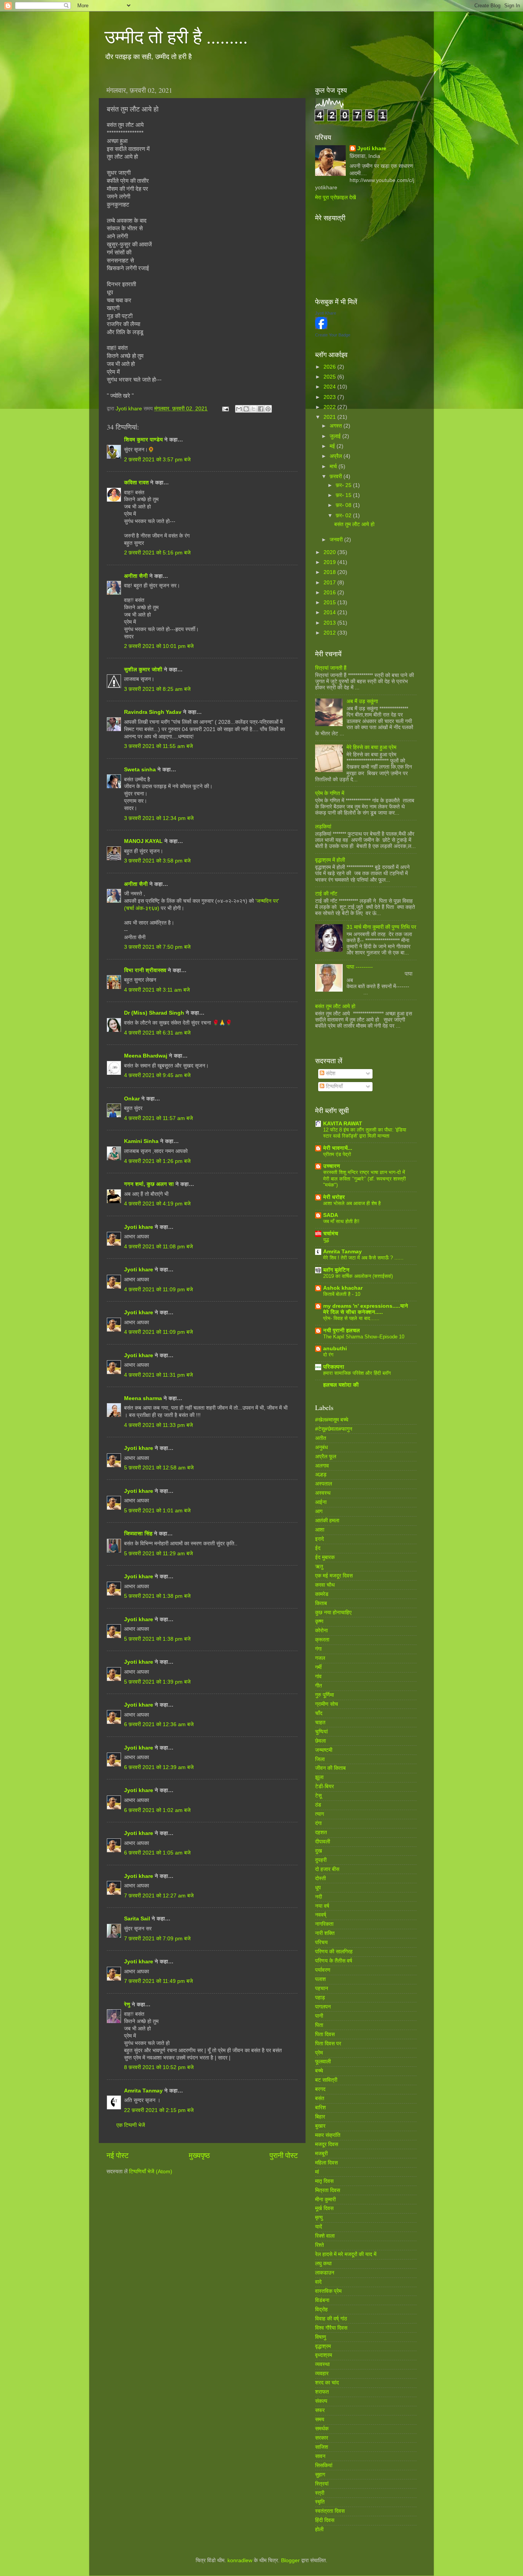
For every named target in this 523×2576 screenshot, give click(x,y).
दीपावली (323, 1842)
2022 (330, 407)
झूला (319, 1777)
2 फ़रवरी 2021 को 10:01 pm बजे (159, 646)
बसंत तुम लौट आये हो (354, 524)
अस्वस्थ (323, 1493)
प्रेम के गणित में (330, 793)
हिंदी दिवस (325, 2520)
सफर (320, 2410)
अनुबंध (321, 1447)
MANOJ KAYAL (143, 841)
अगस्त (337, 426)
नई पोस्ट (118, 2155)
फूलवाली (323, 2062)
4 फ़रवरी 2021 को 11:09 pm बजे (159, 1290)
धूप (318, 1888)
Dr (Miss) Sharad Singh (154, 1013)
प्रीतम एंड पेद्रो (337, 1154)
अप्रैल (337, 456)
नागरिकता (324, 1924)
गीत (319, 1686)
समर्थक (322, 2429)
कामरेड (322, 1594)
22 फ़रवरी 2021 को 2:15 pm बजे (159, 2110)
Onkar (132, 1099)
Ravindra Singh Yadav (153, 712)
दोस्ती (320, 1878)
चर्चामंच (331, 1234)
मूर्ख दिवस (324, 2208)
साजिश (322, 2447)
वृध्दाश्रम (324, 2355)
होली (319, 2529)
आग (319, 1511)
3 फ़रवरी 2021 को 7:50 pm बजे (157, 947)
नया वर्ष (322, 1906)
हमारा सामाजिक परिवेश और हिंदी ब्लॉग (357, 1373)
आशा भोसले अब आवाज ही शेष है (352, 1203)
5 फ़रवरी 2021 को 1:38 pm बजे (157, 1596)
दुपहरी (321, 1860)
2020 (330, 552)
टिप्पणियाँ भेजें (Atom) (151, 2172)
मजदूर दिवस (327, 2144)
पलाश (320, 1979)
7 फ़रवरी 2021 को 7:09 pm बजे (157, 1939)
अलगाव (322, 1466)
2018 (330, 572)
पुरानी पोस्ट (284, 2155)
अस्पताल (324, 1484)
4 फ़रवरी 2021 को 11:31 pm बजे (159, 1375)
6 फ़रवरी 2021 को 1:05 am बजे (157, 1853)
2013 (330, 623)
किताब (321, 1603)
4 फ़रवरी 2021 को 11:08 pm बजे (159, 1247)
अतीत (321, 1438)
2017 (330, 583)
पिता (319, 2025)
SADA (331, 1215)
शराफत (322, 2392)
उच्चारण (332, 1166)
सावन (320, 2456)
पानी (319, 2016)
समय (320, 2419)
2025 (330, 377)
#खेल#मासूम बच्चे (332, 1420)
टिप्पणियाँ (333, 1086)
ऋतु (319, 1567)
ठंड (318, 1805)
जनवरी (337, 540)
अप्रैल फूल (326, 1457)
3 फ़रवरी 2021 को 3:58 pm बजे (157, 861)
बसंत (320, 2098)
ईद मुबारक (325, 1557)
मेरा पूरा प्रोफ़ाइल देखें (336, 198)
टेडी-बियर (324, 1786)
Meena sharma (143, 1398)
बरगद (320, 2089)
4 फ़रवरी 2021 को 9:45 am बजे (157, 1075)
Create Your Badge (333, 335)
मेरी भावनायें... (338, 1148)
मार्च (334, 467)
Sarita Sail (137, 1919)
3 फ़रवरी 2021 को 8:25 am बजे (157, 689)
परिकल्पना (334, 1367)
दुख (319, 1851)
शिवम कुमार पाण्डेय (143, 440)
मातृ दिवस (324, 2181)
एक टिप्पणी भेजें (131, 2125)
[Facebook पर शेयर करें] (261, 409)
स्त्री (320, 2493)
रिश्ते (320, 2245)
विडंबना (322, 2300)
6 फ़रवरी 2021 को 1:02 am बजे (157, 1810)
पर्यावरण (323, 1970)
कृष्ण (319, 1621)
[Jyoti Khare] (321, 327)
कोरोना (321, 1631)
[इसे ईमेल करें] (239, 409)
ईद (318, 1548)
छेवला (320, 1741)
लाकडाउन (325, 2273)
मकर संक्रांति (328, 2135)
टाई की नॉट (326, 894)
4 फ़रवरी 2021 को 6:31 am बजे (157, 1033)
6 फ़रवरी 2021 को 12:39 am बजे (159, 1767)
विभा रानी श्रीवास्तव (145, 970)
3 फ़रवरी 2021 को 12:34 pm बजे (159, 818)
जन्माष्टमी (324, 1750)
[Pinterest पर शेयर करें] (268, 409)
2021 (330, 417)
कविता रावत (137, 483)
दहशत (321, 1832)
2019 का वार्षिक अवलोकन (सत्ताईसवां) (358, 1276)
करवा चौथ (325, 1585)
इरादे (320, 1539)
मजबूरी (321, 2154)
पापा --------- (360, 967)
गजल (320, 1658)
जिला (320, 1759)
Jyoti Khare (326, 313)
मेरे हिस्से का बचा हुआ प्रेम (371, 747)
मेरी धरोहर (334, 1197)
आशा (320, 1530)
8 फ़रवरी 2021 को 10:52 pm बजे (159, 2067)
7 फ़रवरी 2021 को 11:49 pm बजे (159, 1981)
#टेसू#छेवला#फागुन (334, 1429)
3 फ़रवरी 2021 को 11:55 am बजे (159, 746)
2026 (330, 367)
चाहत (320, 1723)
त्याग (320, 1814)
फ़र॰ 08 (344, 505)
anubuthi (335, 1349)
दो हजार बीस (327, 1869)
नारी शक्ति (325, 1933)
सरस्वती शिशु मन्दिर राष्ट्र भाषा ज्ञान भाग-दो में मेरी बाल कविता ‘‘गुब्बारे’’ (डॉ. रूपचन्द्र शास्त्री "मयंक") (364, 1179)
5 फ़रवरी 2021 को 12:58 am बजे (159, 1468)
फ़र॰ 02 (344, 516)
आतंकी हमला (327, 1521)
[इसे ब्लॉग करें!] (246, 409)
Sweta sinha (140, 770)
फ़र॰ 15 (344, 495)
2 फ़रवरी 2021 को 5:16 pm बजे (157, 553)
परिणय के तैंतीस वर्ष (334, 1961)
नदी (319, 1897)
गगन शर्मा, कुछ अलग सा (149, 1184)
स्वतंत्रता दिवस (330, 2511)
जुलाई (336, 436)
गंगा (318, 1649)
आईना (321, 1502)
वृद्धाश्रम (323, 2346)
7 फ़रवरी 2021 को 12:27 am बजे (159, 1896)
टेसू (318, 1796)
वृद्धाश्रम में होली (330, 860)
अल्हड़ (321, 1475)
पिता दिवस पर (328, 2044)
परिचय (321, 1942)
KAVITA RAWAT (343, 1124)
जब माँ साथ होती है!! (341, 1221)
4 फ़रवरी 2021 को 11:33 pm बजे (159, 1425)
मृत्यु (319, 2218)
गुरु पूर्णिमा (324, 1695)
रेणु (127, 2005)
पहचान (322, 1988)
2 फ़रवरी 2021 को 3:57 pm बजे (157, 460)
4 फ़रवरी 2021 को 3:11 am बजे (157, 990)
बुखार (320, 2126)
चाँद (319, 1713)
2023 (330, 397)
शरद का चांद (327, 2383)
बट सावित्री (326, 2080)
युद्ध (326, 1240)
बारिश (320, 2108)
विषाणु (321, 2337)
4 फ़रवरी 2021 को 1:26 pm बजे (157, 1161)
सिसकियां (324, 2465)
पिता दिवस (325, 2034)
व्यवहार (322, 2373)
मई (333, 446)
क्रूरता (322, 1640)
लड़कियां (323, 827)
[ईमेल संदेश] (225, 409)
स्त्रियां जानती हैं (331, 668)
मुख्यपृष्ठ (199, 2155)
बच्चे (319, 2071)
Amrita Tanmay (143, 2091)
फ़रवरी (337, 476)
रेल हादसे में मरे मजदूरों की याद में (346, 2254)
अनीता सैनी (137, 576)
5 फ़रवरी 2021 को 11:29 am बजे (159, 1554)
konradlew (240, 2560)
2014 (330, 612)
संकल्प (321, 2401)
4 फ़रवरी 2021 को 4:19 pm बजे (157, 1204)
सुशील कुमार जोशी (143, 670)
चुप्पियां (321, 1732)
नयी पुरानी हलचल (342, 1331)
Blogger (290, 2560)
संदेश (330, 1073)
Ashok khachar (343, 1288)
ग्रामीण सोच (327, 1704)
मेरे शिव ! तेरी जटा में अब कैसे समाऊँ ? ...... (363, 1258)
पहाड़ (320, 1998)
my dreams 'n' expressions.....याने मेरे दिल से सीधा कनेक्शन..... (366, 1309)
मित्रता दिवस (328, 2190)
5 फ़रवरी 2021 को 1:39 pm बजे (157, 1682)
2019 (330, 562)
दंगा (318, 1823)
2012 (330, 633)
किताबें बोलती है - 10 (342, 1294)
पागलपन (323, 2007)
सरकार (322, 2438)
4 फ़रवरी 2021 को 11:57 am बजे (159, 1118)
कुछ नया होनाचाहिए (333, 1613)
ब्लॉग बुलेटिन (336, 1270)
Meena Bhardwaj (146, 1056)
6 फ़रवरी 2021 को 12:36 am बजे (159, 1724)
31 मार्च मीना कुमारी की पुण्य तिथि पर (381, 927)
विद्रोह (321, 2310)
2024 (330, 387)
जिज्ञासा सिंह (139, 1534)
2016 (330, 593)
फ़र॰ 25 (344, 485)
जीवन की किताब (330, 1768)
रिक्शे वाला (325, 2236)
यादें (319, 2227)
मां (317, 2172)
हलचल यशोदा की (341, 1385)
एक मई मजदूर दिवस (334, 1576)
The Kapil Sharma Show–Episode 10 (364, 1337)
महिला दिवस (326, 2163)
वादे (318, 2282)
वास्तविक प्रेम (328, 2291)
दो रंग (328, 1355)
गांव (318, 1677)
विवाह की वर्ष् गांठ (331, 2319)
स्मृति (320, 2502)
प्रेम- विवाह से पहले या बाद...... (351, 1318)
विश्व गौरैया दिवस (331, 2328)
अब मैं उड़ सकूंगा (362, 701)
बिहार (320, 2117)
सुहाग (320, 2475)
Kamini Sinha (141, 1141)
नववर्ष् (321, 1915)
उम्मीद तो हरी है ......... (176, 36)
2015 (330, 603)
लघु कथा (323, 2264)
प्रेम (319, 2053)
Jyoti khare (139, 1227)
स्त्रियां (322, 2484)
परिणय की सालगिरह (334, 1952)
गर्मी (318, 1667)
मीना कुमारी (325, 2200)
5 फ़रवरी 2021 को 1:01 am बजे (157, 1511)
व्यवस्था (322, 2364)
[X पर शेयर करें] (253, 409)
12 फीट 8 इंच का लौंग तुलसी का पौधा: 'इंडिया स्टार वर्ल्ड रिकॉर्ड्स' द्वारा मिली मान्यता (365, 1133)
